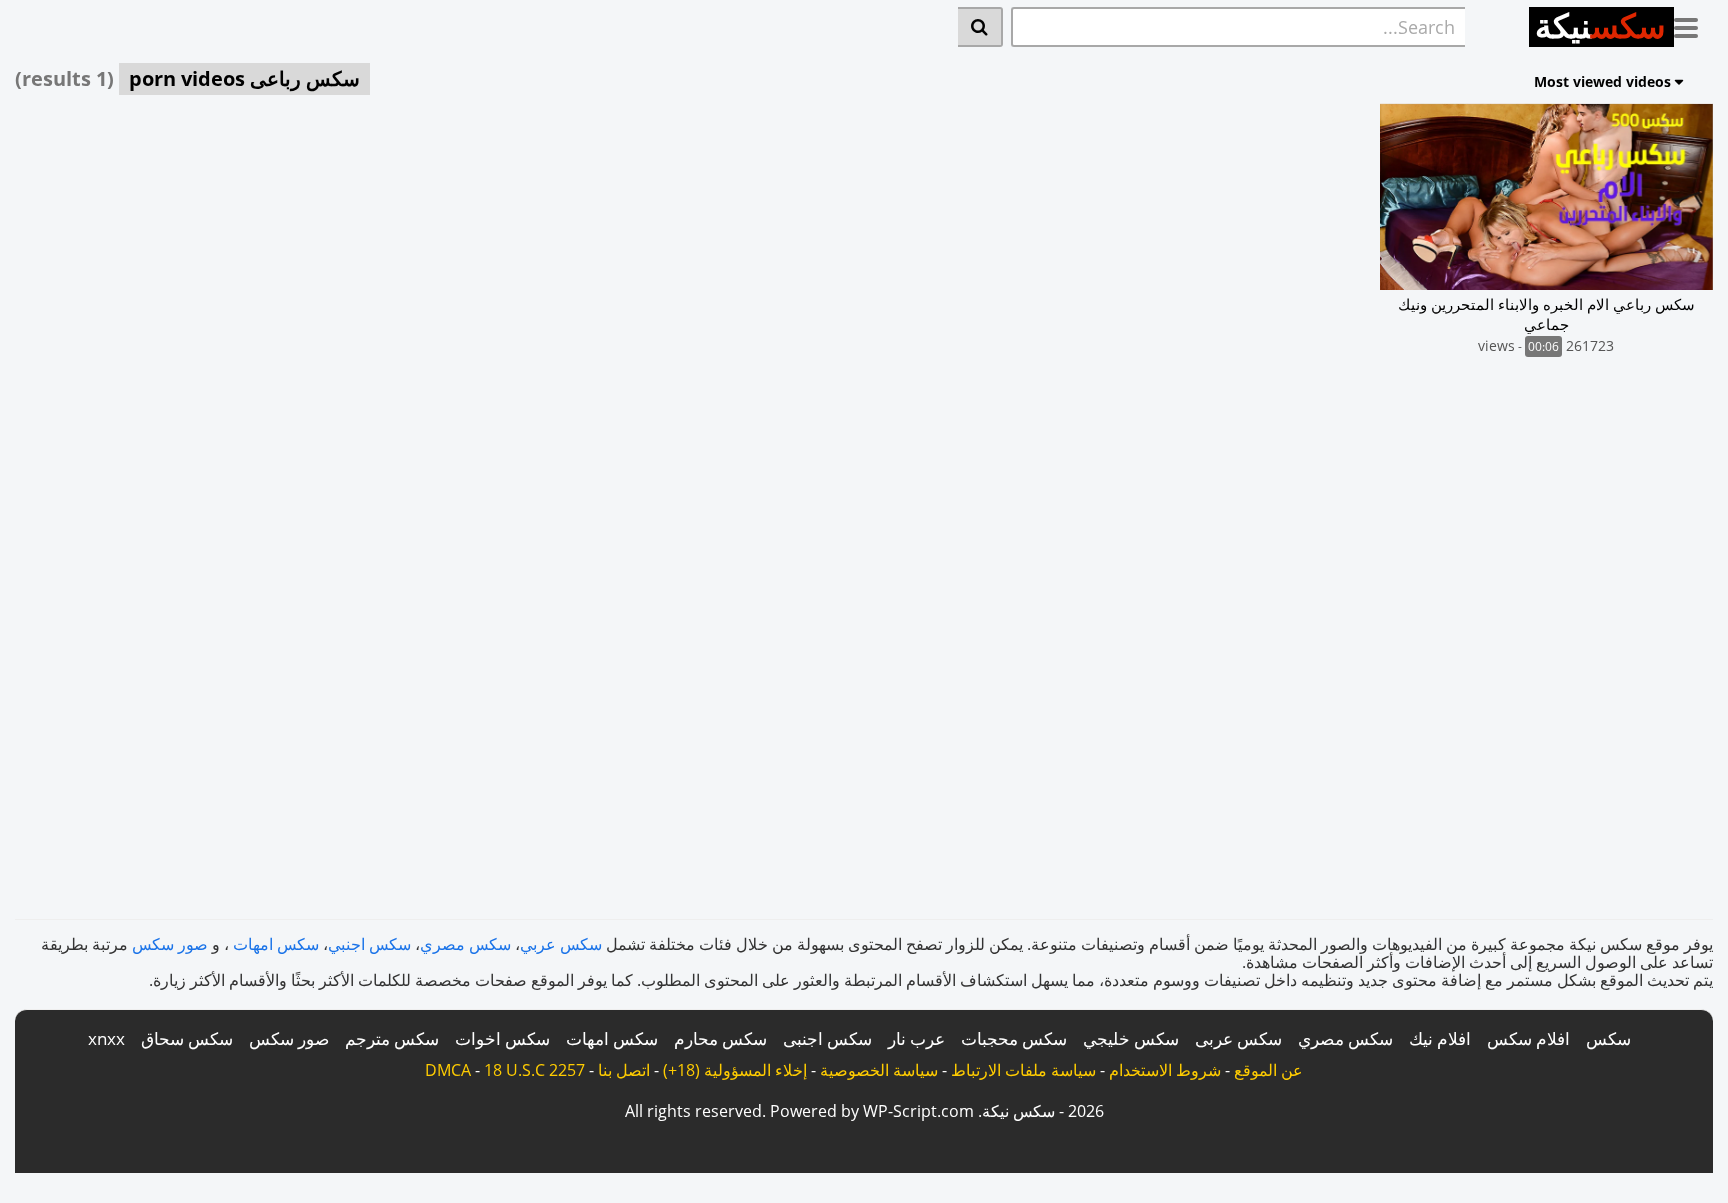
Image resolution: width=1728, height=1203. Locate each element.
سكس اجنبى (827, 1038)
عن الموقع (1268, 1070)
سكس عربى (1238, 1038)
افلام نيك (1440, 1038)
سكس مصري (465, 944)
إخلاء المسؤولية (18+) (735, 1070)
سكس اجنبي (369, 944)
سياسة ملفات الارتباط (1023, 1070)
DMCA (448, 1070)
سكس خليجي (1131, 1038)
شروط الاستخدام (1165, 1070)
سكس (1608, 1038)
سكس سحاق (187, 1038)
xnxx (106, 1038)
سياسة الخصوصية (879, 1070)
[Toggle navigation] (1693, 24)
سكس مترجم (392, 1038)
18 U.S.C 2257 (534, 1070)
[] (980, 27)
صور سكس (170, 944)
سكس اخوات (502, 1038)
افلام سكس (1528, 1038)
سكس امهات (276, 944)
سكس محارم (720, 1038)
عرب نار (916, 1038)
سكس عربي (561, 944)
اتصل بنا (624, 1070)
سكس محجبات (1014, 1038)
